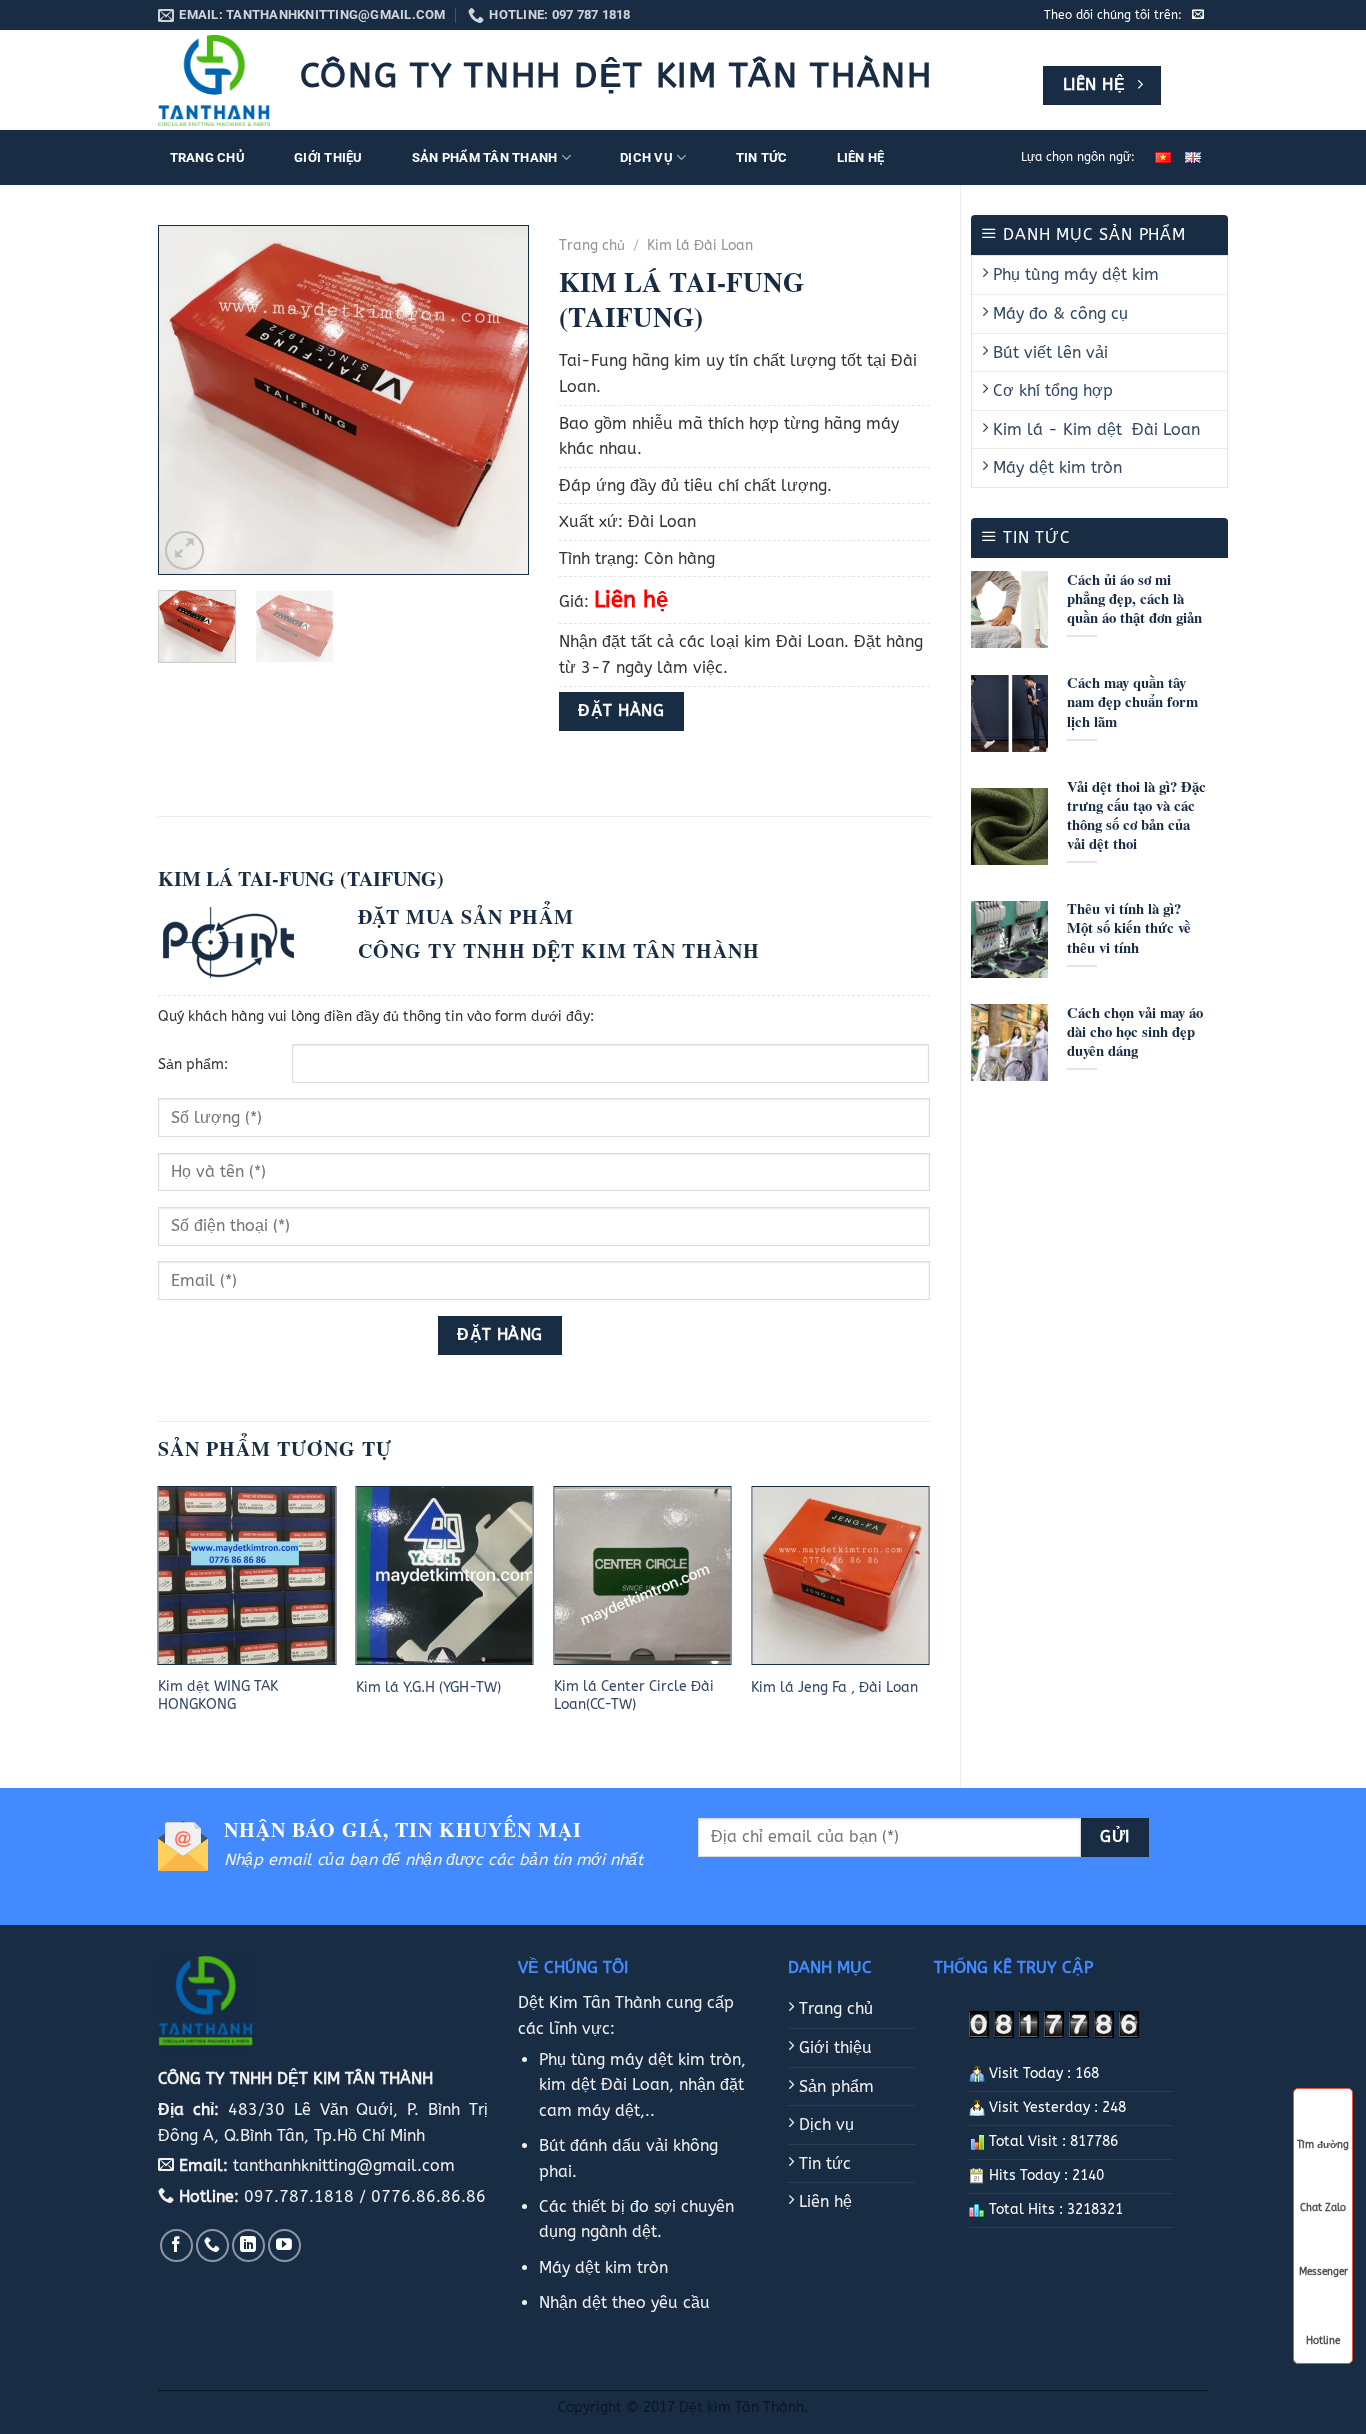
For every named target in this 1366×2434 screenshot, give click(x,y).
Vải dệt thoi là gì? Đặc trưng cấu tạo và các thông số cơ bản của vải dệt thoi (1136, 815)
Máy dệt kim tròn (1055, 467)
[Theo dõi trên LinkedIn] (248, 2245)
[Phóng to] (184, 550)
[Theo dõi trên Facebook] (176, 2245)
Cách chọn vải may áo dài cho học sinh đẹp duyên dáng (1135, 1031)
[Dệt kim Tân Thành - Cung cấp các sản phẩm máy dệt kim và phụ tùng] (214, 81)
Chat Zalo (1323, 2208)
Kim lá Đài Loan (700, 245)
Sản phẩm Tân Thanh (485, 157)
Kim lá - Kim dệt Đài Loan (1094, 429)
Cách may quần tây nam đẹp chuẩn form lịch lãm (1132, 701)
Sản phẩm (834, 2086)
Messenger (1323, 2272)
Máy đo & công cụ (1058, 313)
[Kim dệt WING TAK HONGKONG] (247, 1575)
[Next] (496, 400)
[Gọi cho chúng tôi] (212, 2245)
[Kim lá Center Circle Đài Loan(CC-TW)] (643, 1575)
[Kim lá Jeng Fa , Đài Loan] (840, 1575)
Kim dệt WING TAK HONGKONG (218, 1696)
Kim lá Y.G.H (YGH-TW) (428, 1687)
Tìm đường (1323, 2145)
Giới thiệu (328, 157)
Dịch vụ (646, 157)
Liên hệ (861, 157)
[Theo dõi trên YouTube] (284, 2245)
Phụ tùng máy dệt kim (1073, 274)
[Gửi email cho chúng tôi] (1198, 15)
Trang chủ (207, 157)
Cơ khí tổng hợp (1050, 390)
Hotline (1323, 2339)
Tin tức (762, 157)
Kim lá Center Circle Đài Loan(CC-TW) (634, 1696)
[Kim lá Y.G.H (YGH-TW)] (445, 1575)
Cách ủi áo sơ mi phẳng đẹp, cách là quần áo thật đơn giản (1134, 598)
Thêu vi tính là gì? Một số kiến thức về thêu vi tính (1129, 927)
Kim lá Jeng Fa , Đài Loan (834, 1687)
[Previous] (191, 400)
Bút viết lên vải (1048, 352)
